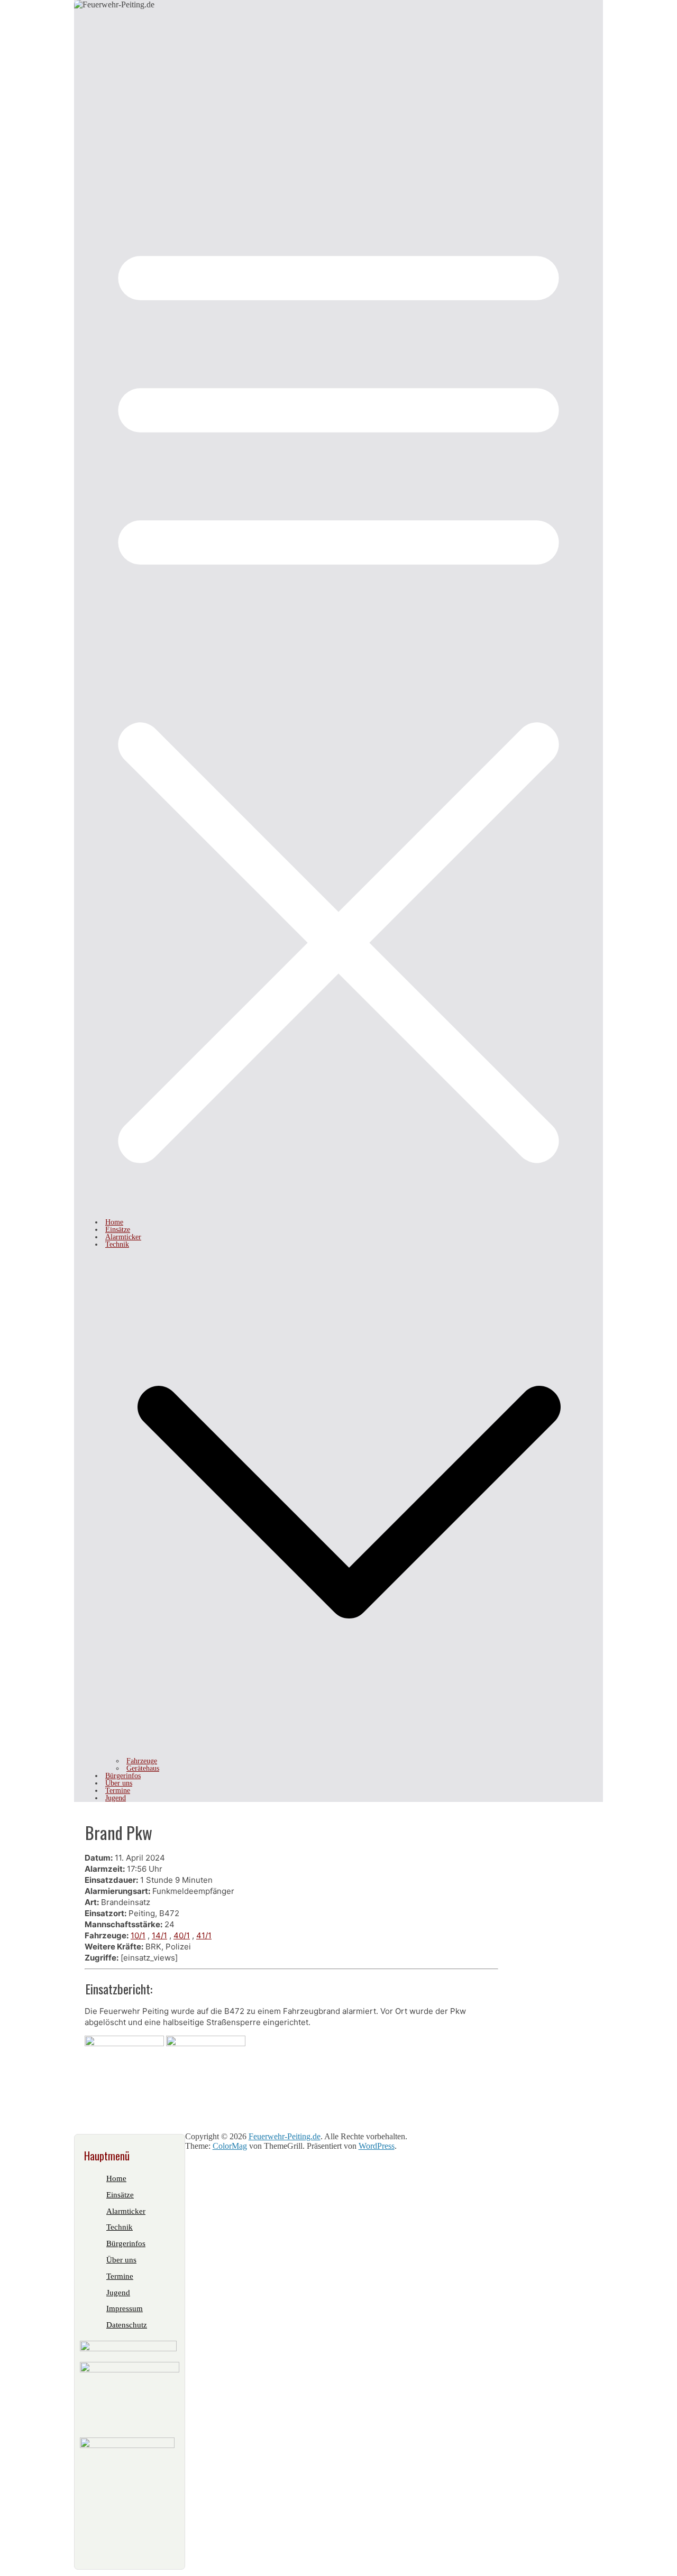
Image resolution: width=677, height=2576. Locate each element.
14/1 (159, 1935)
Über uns (119, 1783)
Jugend (116, 1798)
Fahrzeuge (142, 1761)
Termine (118, 1791)
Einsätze (118, 1230)
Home (114, 1222)
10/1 (138, 1935)
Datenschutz (127, 2325)
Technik (117, 1244)
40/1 (182, 1935)
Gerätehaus (143, 1768)
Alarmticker (123, 1237)
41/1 (204, 1935)
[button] (349, 1754)
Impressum (125, 2308)
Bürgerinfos (123, 1776)
